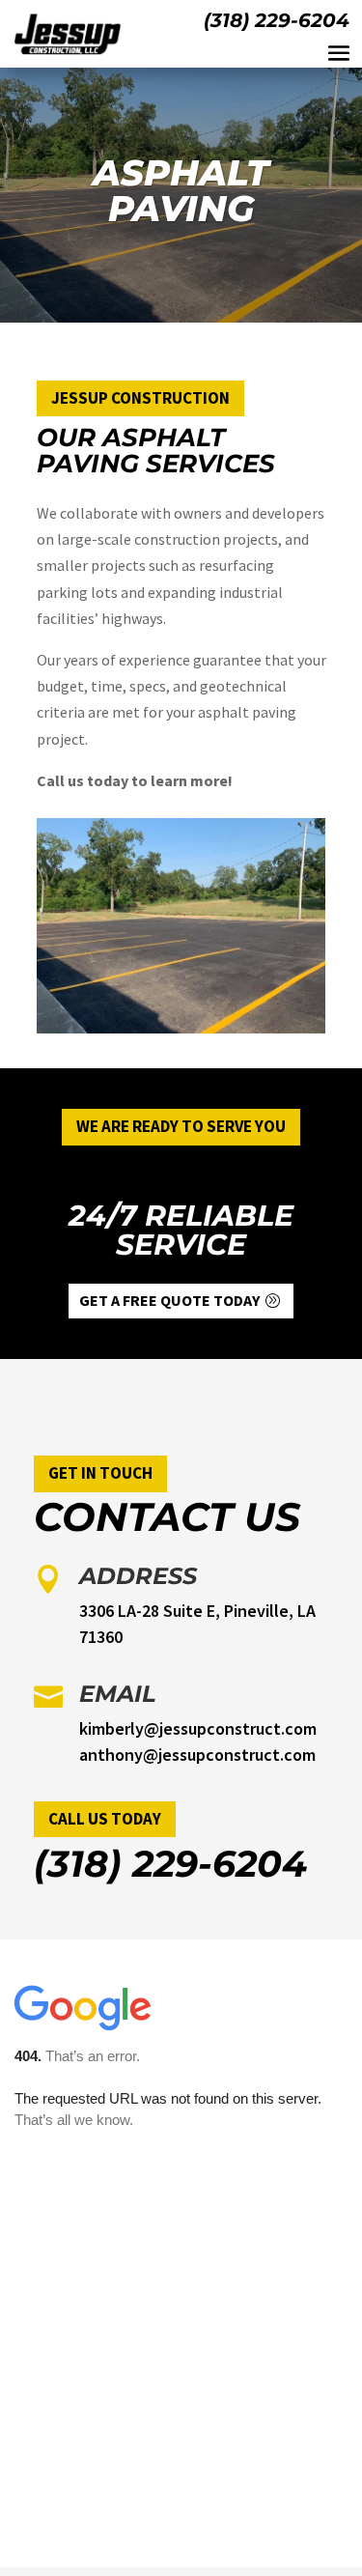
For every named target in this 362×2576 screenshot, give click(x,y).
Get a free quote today (169, 1300)
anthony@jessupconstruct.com (197, 1755)
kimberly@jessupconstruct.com (198, 1728)
